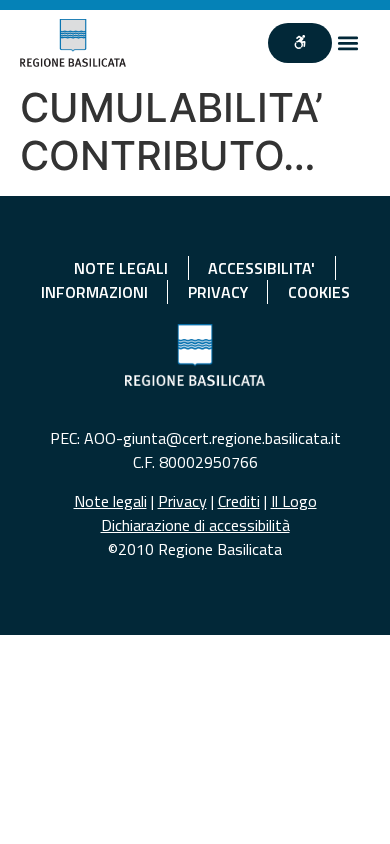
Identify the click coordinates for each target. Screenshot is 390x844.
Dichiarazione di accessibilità (195, 525)
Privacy (182, 501)
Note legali (110, 501)
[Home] (73, 43)
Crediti (239, 501)
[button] (348, 42)
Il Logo (294, 501)
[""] (300, 43)
